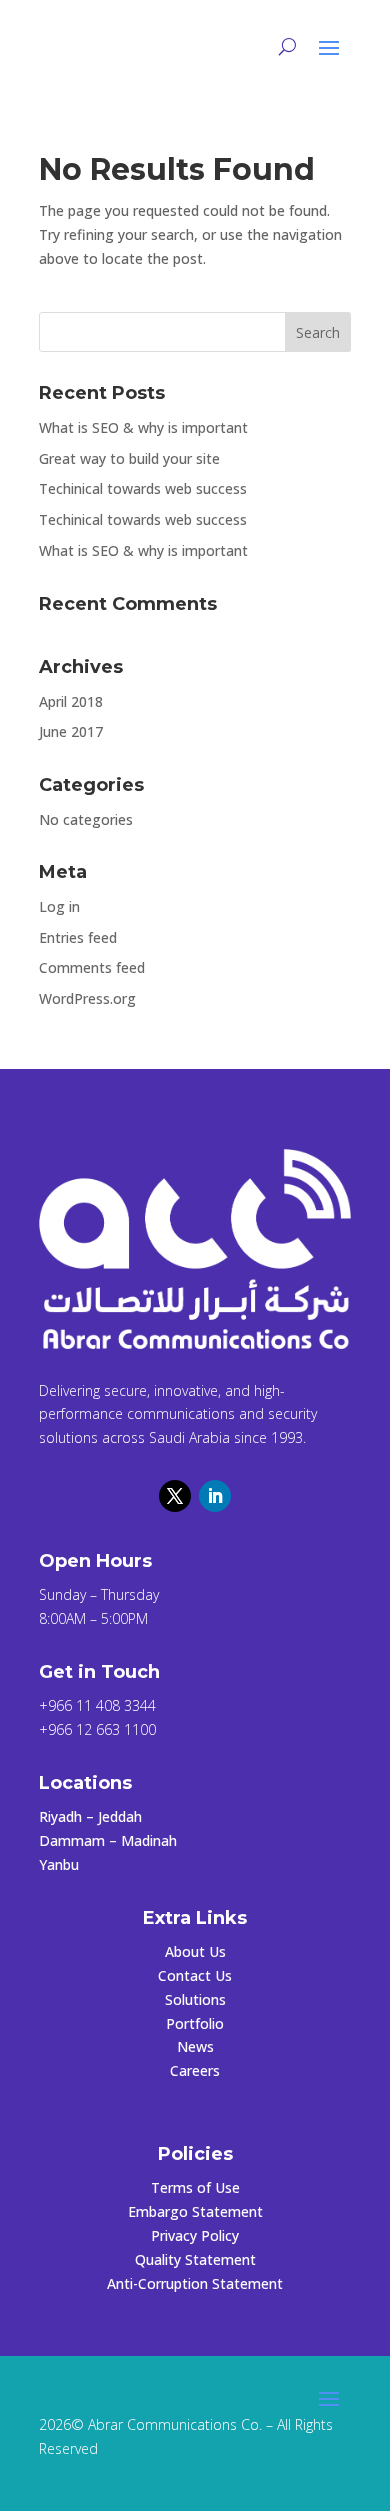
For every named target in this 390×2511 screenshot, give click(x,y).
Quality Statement (195, 2259)
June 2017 (71, 731)
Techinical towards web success (143, 488)
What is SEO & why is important (143, 427)
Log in (59, 906)
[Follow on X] (175, 1496)
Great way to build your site (129, 458)
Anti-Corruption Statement (195, 2283)
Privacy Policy (195, 2235)
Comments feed (92, 967)
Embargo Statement (195, 2211)
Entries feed (78, 937)
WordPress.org (87, 998)
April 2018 (71, 701)
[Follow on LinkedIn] (215, 1496)
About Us (195, 1951)
